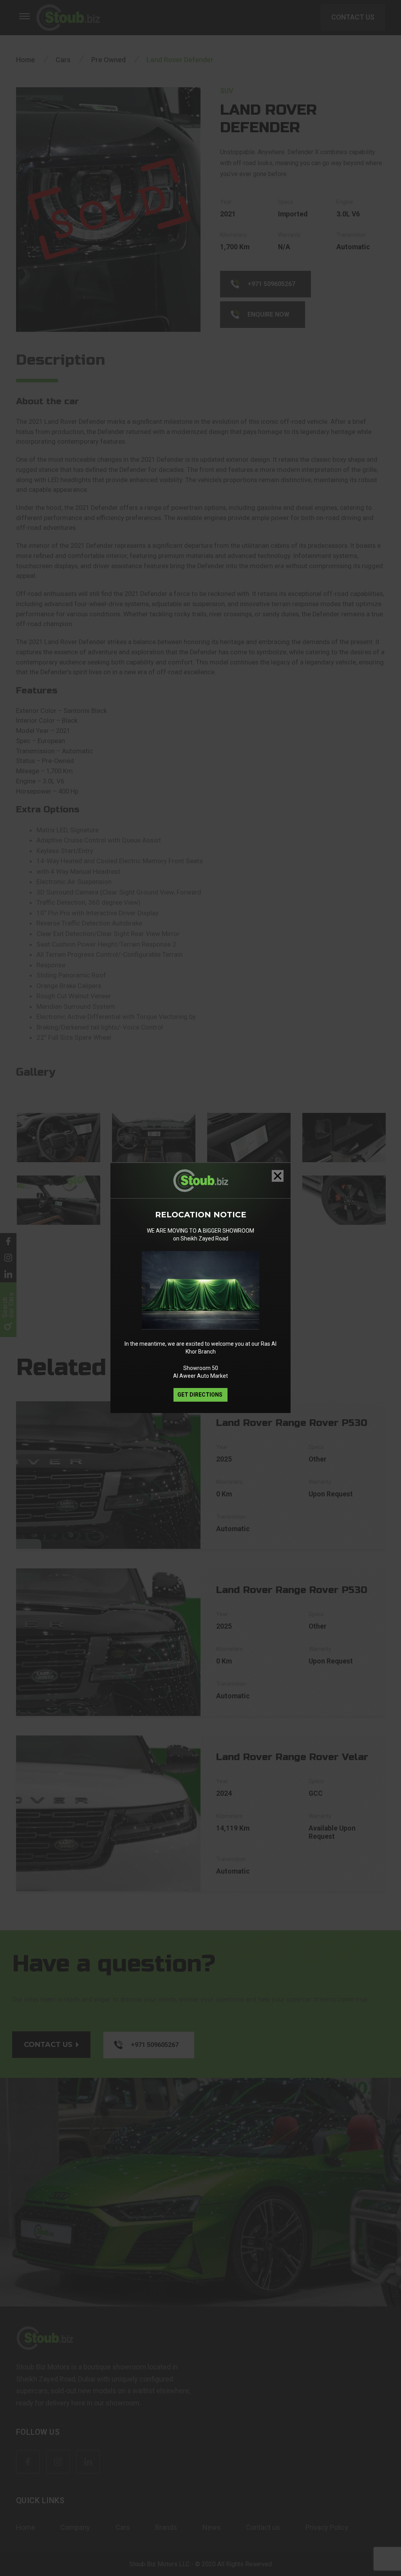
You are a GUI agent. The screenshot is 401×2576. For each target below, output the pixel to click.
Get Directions (200, 1395)
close (278, 1176)
